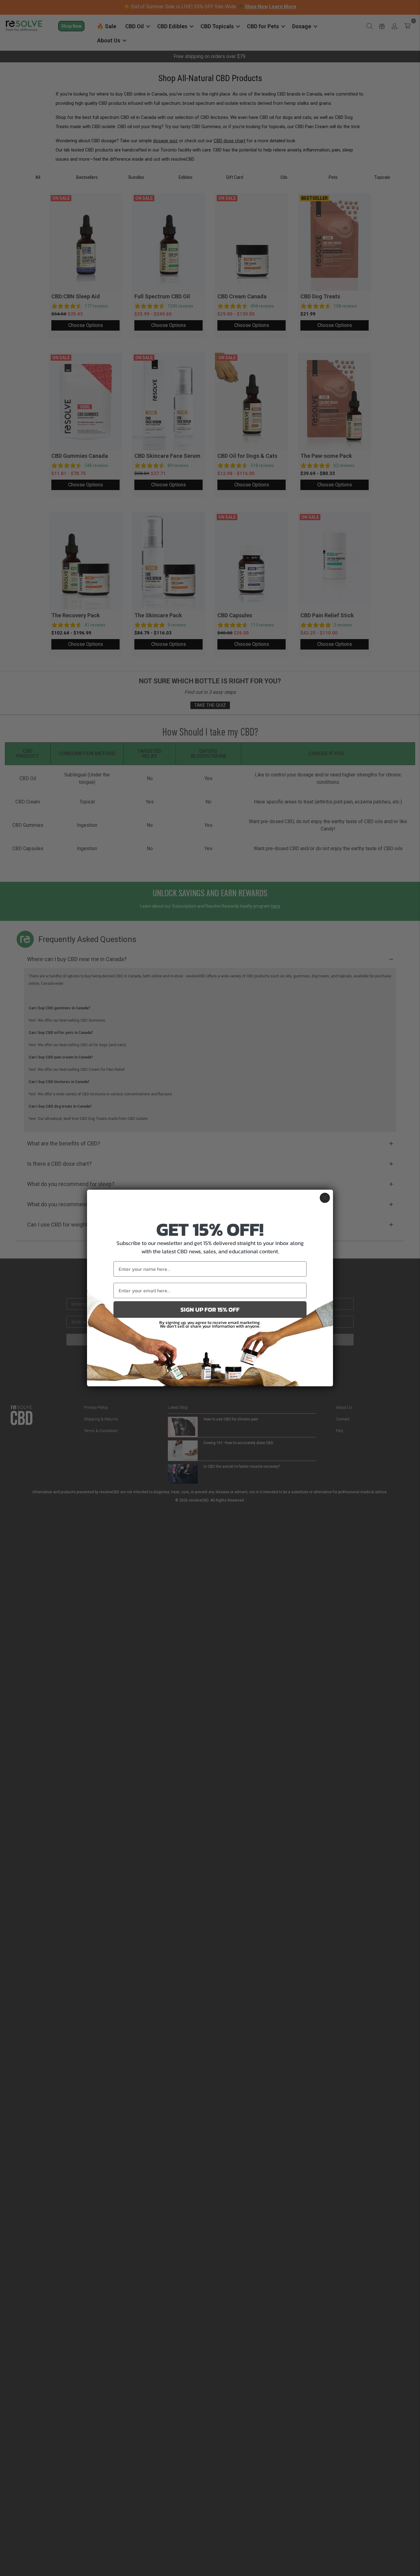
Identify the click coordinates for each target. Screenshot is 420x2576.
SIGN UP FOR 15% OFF (210, 1310)
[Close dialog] (325, 1198)
